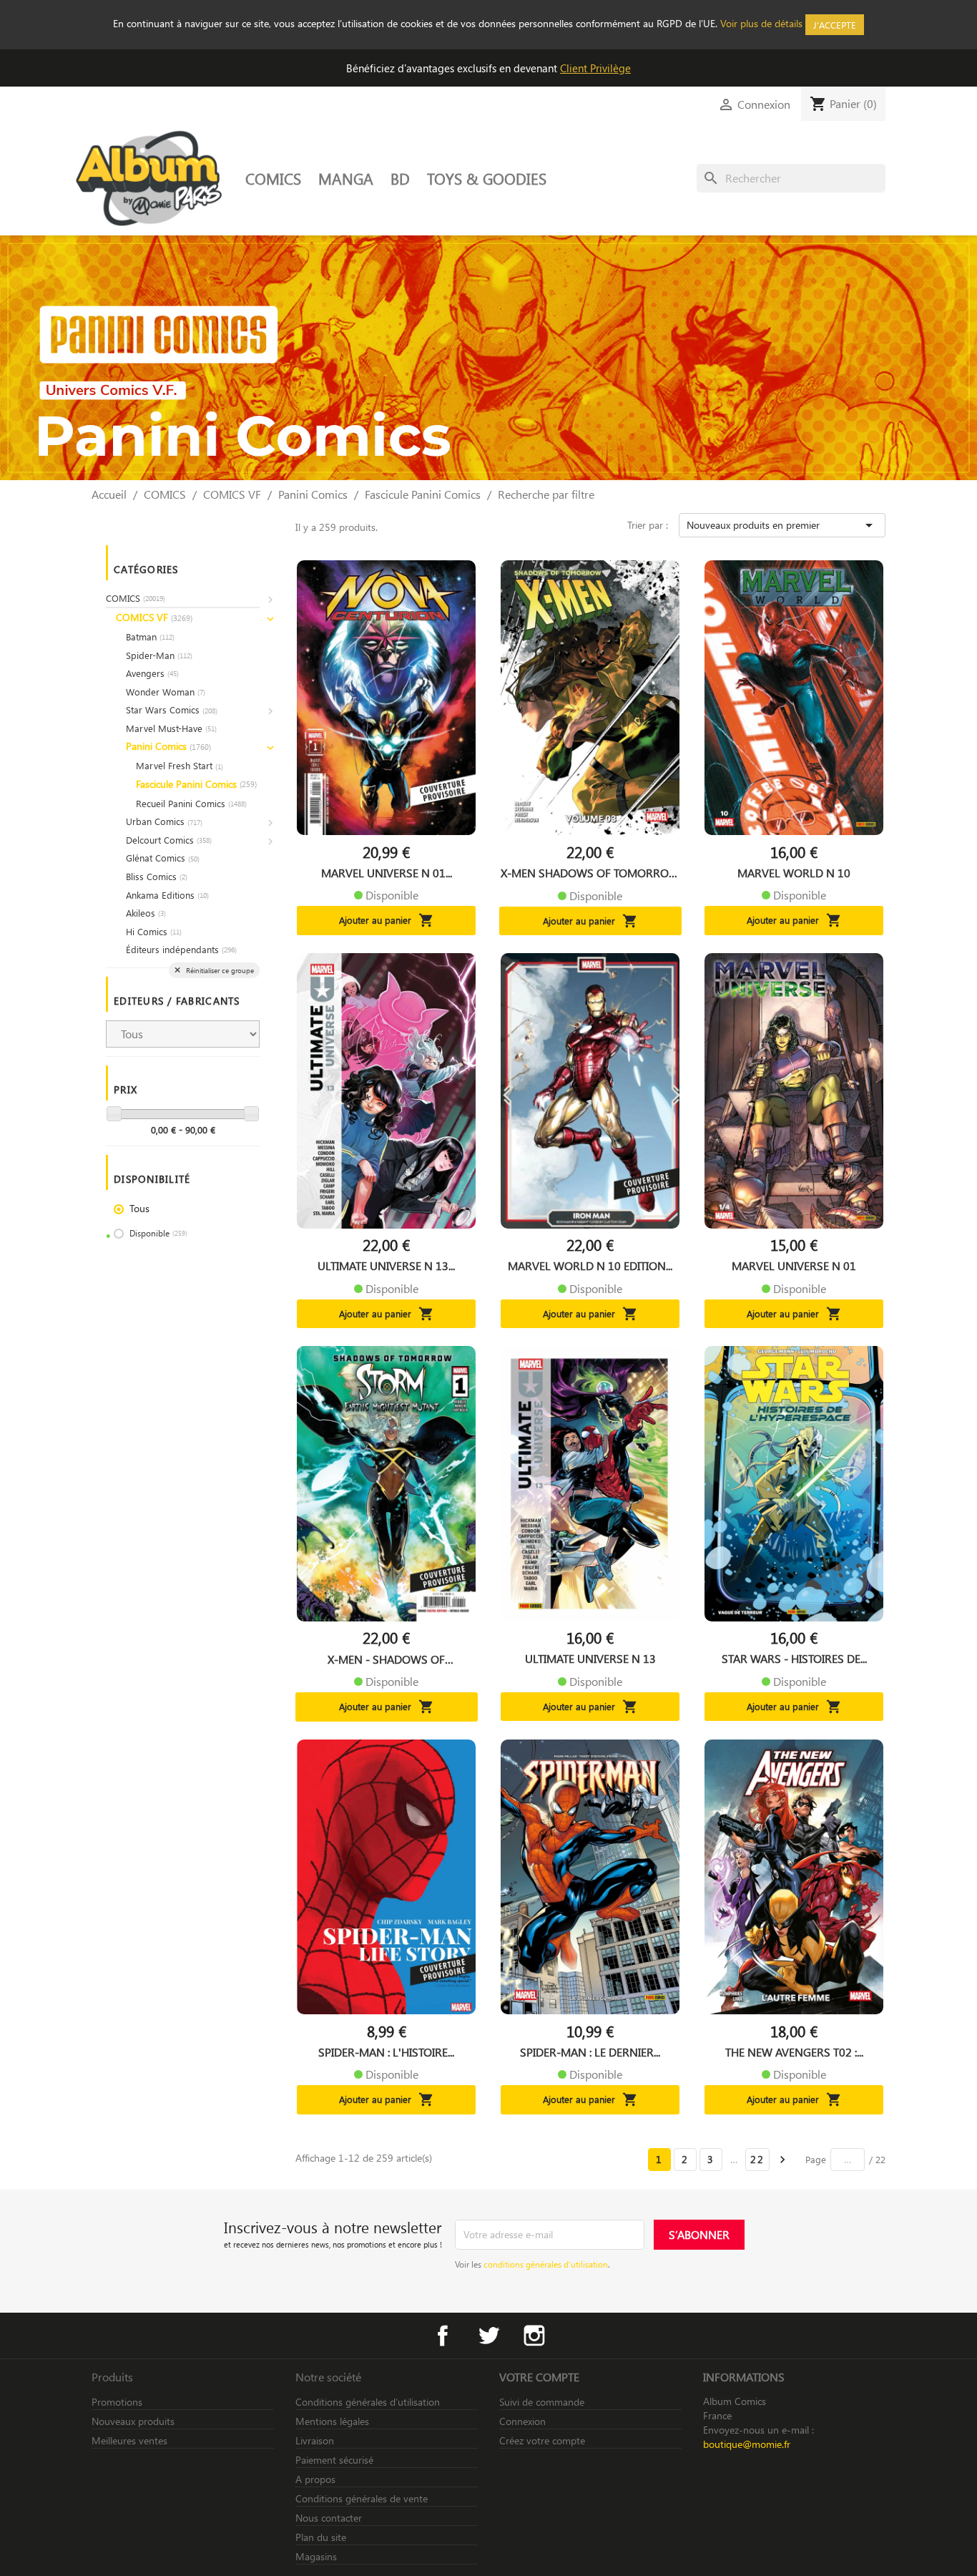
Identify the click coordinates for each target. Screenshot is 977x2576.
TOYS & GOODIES (487, 178)
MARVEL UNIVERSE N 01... (387, 873)
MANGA (346, 178)
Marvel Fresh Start (180, 765)
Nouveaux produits (133, 2421)
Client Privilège (595, 68)
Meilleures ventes (129, 2440)
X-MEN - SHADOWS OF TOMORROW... (386, 1659)
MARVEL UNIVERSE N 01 (794, 1266)
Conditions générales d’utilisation (368, 2402)
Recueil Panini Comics (191, 803)
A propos (315, 2479)
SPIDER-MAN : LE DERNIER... (590, 2052)
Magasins (316, 2556)
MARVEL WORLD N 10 (794, 873)
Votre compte (539, 2377)
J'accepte (835, 25)
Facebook (443, 2336)
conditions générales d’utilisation (546, 2264)
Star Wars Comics (172, 709)
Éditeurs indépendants (181, 949)
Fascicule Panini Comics (196, 784)
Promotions (117, 2402)
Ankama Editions (167, 895)
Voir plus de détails (761, 23)
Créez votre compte (542, 2440)
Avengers (152, 673)
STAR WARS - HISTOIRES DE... (794, 1659)
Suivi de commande (542, 2402)
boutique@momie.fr (747, 2444)
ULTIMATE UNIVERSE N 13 (590, 1659)
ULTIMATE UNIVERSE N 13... (386, 1266)
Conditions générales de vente (362, 2498)
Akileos (146, 913)
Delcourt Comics (169, 840)
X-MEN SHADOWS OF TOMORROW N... (590, 873)
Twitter (488, 2336)
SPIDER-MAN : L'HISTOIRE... (386, 2052)
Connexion (522, 2421)
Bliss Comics (157, 876)
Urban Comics (164, 821)
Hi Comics (154, 931)
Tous (139, 1208)
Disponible (158, 1233)
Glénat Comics (163, 858)
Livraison (315, 2440)
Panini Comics (168, 746)
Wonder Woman (166, 692)
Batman (150, 636)
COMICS (273, 178)
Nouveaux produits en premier (782, 525)
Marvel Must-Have (171, 728)
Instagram (534, 2336)
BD (400, 178)
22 (757, 2159)
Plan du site (321, 2537)
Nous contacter (329, 2518)
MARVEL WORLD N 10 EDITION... (590, 1266)
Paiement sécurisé (334, 2460)
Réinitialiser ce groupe (219, 970)
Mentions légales (332, 2421)
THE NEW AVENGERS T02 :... (794, 2052)
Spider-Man (159, 655)
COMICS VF (154, 617)
